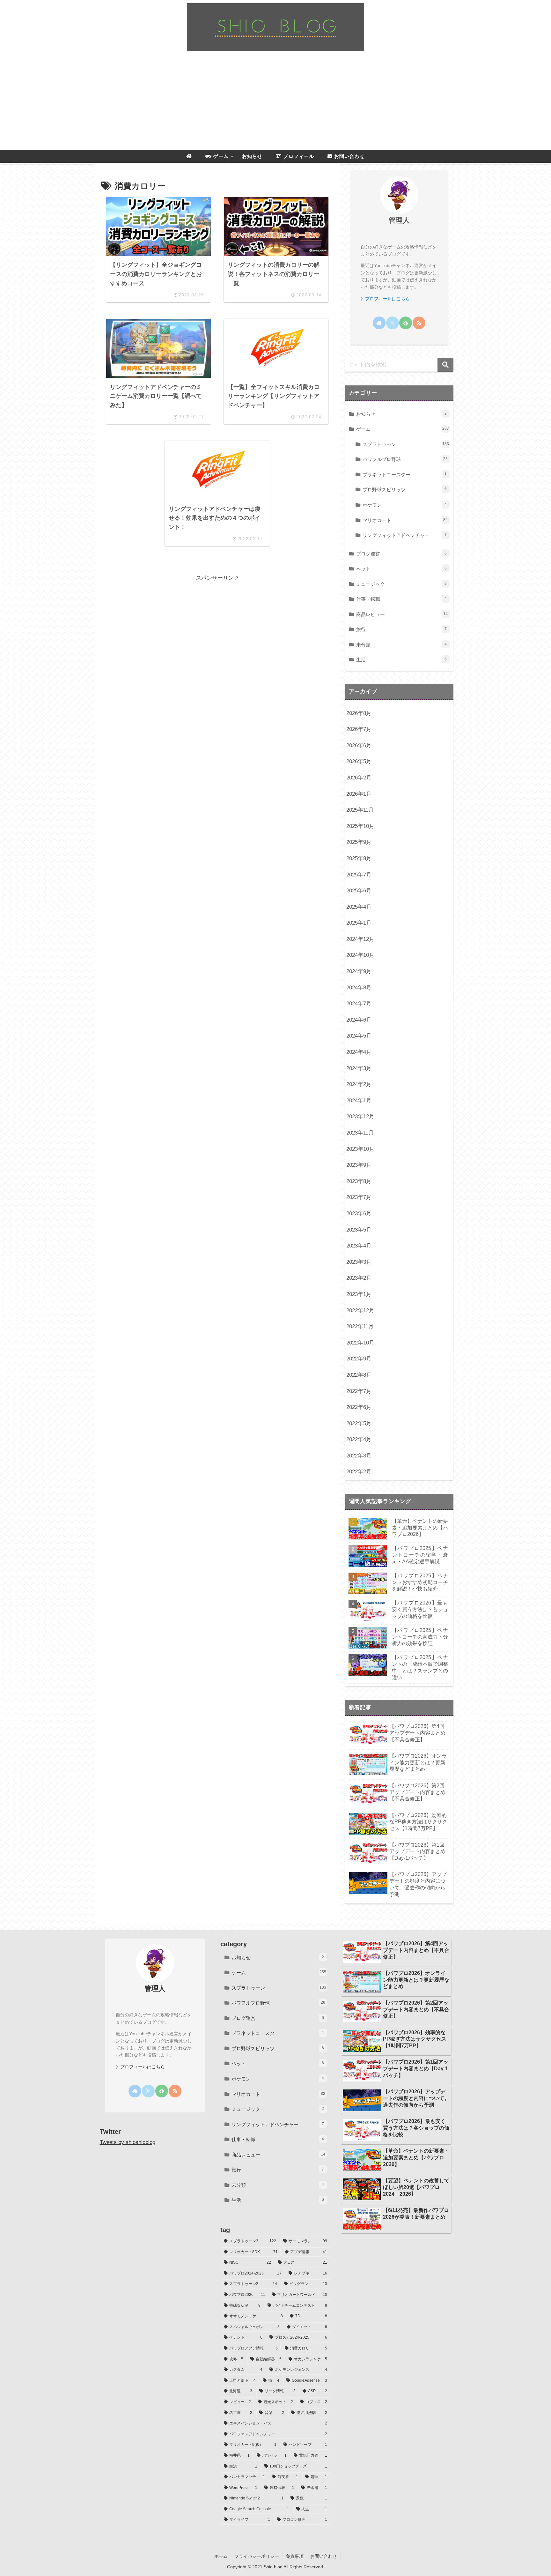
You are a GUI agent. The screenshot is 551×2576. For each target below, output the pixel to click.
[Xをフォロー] (393, 323)
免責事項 (295, 2556)
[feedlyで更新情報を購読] (406, 323)
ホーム (221, 2556)
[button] (445, 365)
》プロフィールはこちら (385, 299)
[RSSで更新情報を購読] (419, 323)
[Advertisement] (275, 102)
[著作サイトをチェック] (379, 323)
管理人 (399, 220)
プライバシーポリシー (257, 2556)
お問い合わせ (324, 2556)
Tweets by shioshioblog (128, 2142)
